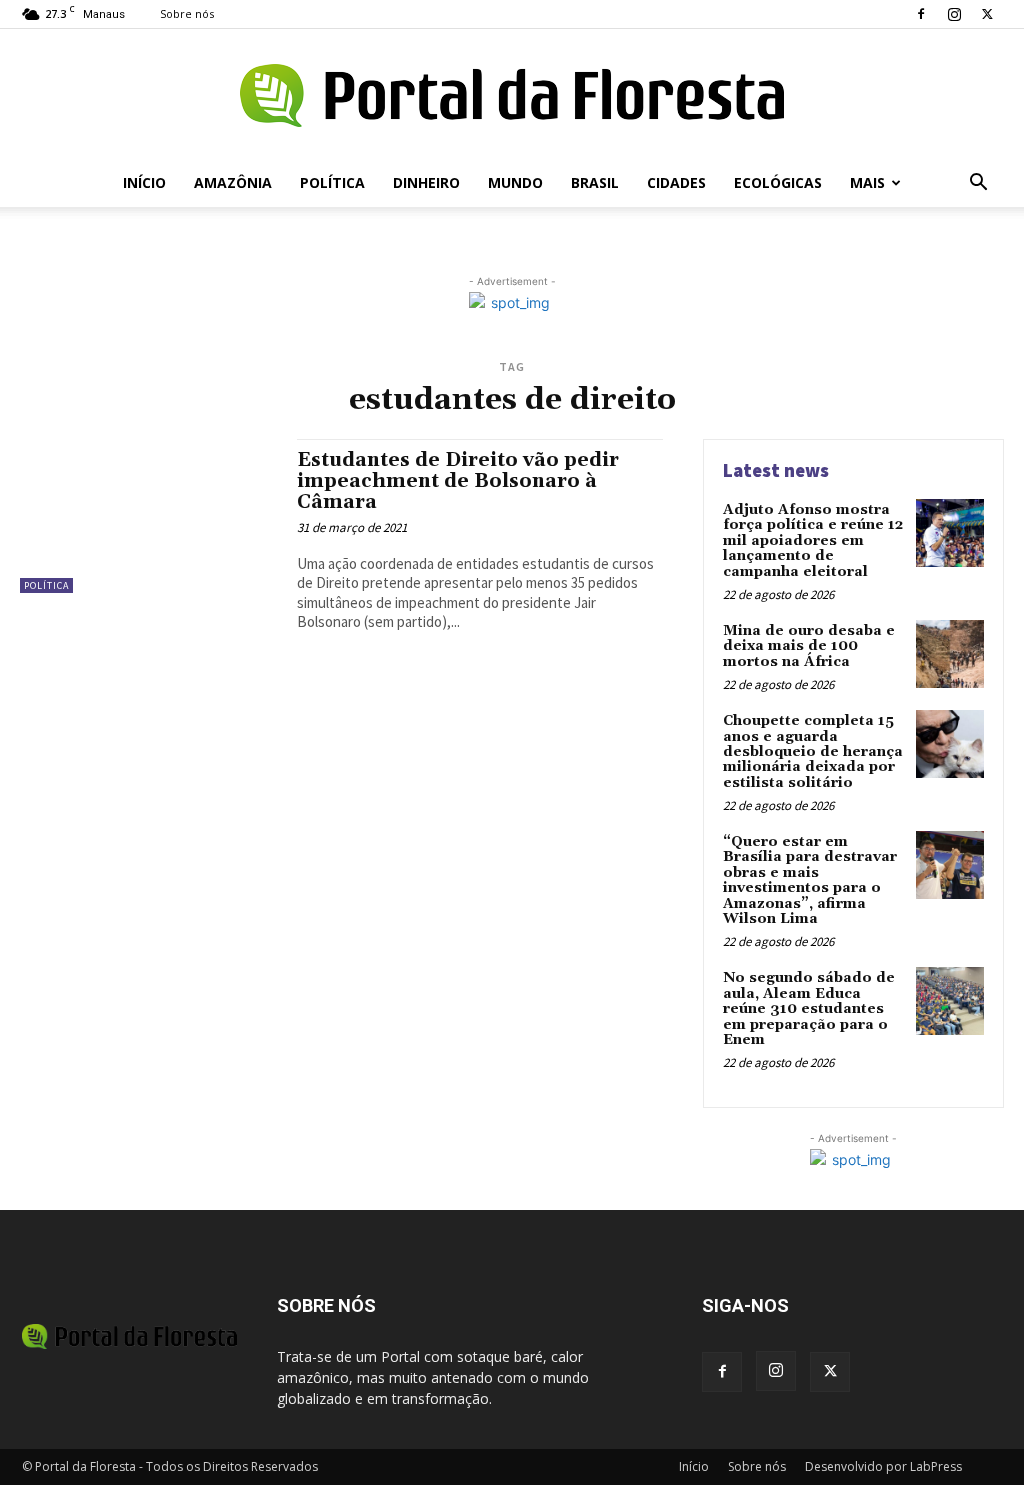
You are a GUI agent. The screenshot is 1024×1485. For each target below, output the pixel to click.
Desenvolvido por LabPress (883, 1466)
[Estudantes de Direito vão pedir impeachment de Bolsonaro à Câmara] (148, 516)
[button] (978, 184)
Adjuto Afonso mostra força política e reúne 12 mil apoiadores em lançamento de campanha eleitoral (813, 541)
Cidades (676, 182)
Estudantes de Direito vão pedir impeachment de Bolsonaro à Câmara (458, 481)
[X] (987, 14)
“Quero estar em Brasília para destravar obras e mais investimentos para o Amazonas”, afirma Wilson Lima (810, 880)
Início (144, 182)
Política (332, 182)
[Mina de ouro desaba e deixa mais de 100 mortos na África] (950, 654)
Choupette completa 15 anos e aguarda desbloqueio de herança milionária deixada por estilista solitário (813, 752)
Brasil (595, 182)
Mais (867, 182)
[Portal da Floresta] (512, 95)
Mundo (515, 182)
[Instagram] (954, 14)
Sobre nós (187, 13)
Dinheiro (426, 182)
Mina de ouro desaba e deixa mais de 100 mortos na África (809, 646)
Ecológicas (778, 182)
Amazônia (233, 182)
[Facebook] (921, 14)
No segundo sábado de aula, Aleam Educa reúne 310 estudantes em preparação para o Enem (809, 1009)
